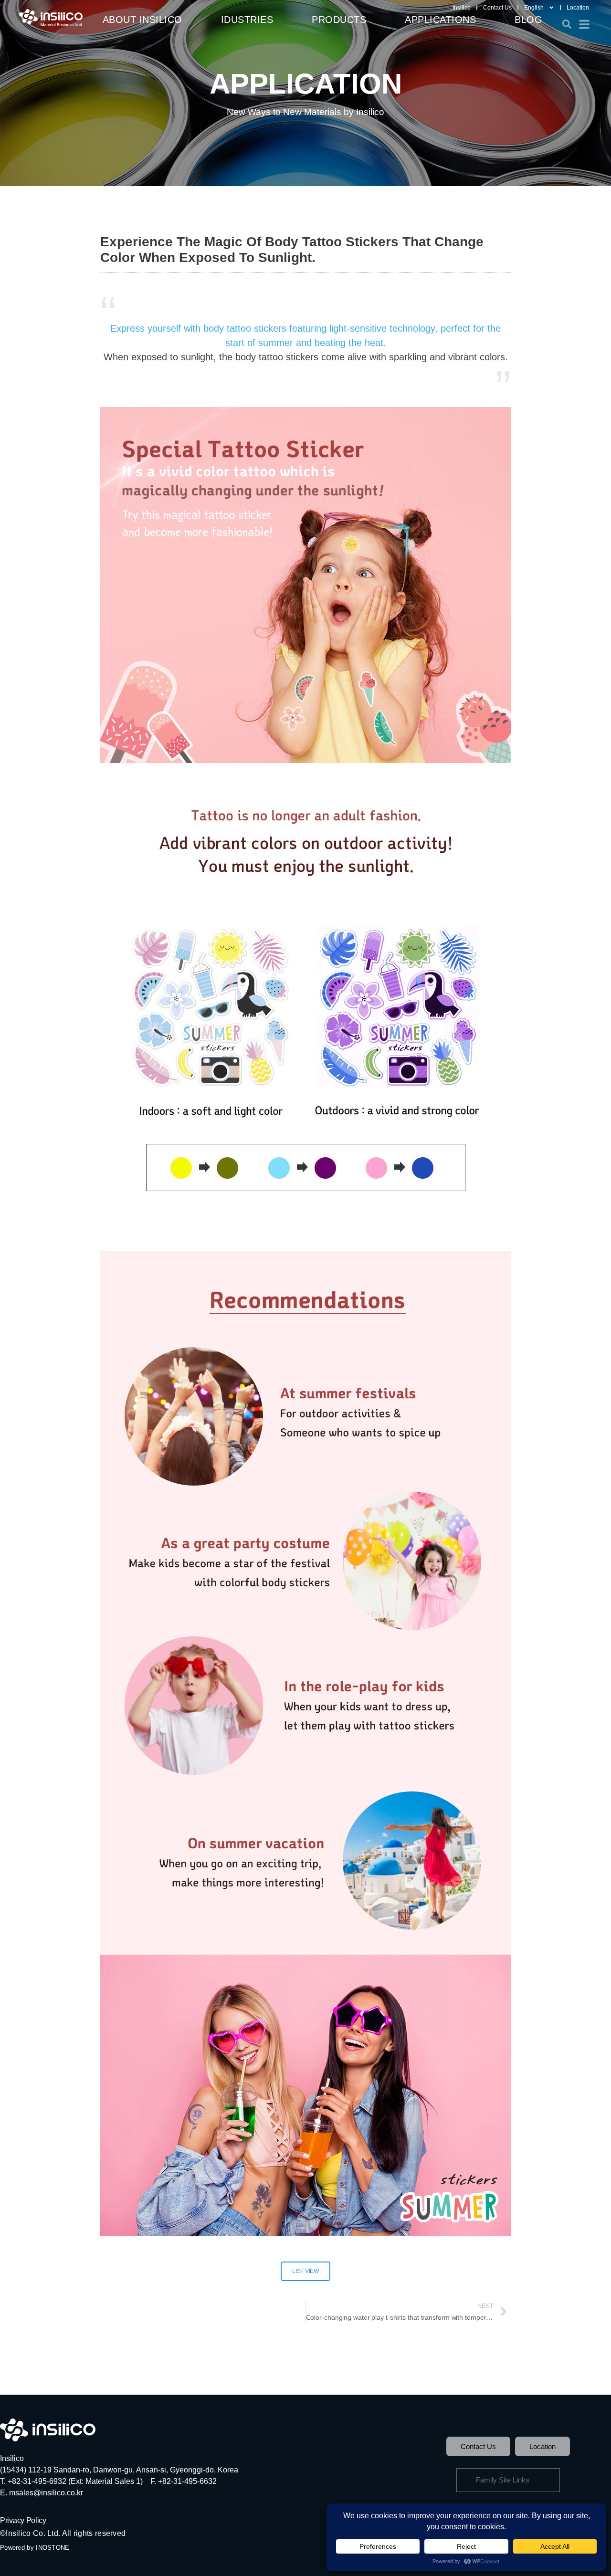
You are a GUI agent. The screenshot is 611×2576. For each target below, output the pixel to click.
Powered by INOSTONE (35, 2548)
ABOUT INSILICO (142, 20)
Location (578, 8)
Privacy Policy (23, 2520)
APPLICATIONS (440, 20)
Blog (528, 20)
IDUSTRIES (247, 20)
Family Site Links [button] (503, 2480)
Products (339, 20)
